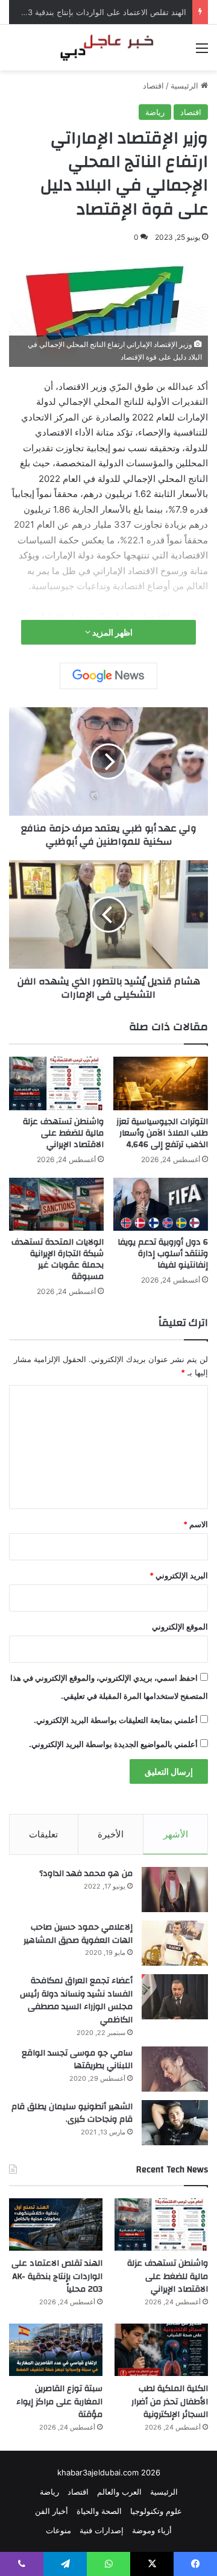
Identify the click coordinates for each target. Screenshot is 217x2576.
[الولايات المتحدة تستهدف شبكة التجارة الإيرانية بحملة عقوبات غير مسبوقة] (56, 1205)
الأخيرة (111, 1834)
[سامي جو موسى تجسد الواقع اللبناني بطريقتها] (175, 2069)
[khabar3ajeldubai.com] (108, 48)
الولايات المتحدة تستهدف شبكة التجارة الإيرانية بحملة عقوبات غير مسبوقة (58, 1259)
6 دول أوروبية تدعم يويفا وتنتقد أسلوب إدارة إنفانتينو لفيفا (163, 1254)
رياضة (155, 112)
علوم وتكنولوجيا (156, 2511)
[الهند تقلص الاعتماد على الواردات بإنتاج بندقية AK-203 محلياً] (56, 2224)
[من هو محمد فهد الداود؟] (175, 1890)
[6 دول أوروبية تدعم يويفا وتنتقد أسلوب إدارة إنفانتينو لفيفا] (161, 1205)
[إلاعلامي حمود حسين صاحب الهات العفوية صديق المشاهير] (175, 1943)
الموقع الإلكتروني (180, 1627)
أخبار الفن (52, 2511)
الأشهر (176, 1834)
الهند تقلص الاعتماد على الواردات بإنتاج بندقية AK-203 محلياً (57, 2276)
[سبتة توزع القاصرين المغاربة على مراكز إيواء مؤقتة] (56, 2350)
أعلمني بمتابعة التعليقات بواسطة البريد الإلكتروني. (116, 1720)
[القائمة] (202, 52)
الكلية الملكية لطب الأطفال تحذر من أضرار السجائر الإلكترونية (170, 2402)
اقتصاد (153, 86)
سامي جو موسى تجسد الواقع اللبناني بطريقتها (77, 2060)
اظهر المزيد (112, 632)
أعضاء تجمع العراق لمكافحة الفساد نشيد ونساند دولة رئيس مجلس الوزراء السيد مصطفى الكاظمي (76, 2000)
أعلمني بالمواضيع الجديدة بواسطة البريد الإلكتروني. (113, 1744)
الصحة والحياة (99, 2511)
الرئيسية (186, 86)
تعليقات (43, 1834)
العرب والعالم (119, 2492)
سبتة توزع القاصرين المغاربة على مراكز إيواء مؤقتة (59, 2402)
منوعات (58, 2530)
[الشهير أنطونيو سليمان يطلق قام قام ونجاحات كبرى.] (175, 2123)
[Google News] (108, 676)
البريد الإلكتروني (179, 1575)
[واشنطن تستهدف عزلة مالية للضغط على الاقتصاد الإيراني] (56, 1083)
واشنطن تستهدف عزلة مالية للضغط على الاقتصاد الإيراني (63, 1133)
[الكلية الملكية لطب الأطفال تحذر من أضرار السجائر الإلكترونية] (161, 2350)
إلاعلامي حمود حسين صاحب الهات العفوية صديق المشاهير (78, 1934)
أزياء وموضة (152, 2530)
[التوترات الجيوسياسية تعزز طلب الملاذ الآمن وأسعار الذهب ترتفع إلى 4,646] (161, 1083)
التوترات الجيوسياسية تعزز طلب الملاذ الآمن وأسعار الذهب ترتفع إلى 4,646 (162, 1133)
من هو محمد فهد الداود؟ (86, 1874)
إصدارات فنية (102, 2530)
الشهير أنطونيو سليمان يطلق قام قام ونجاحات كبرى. (72, 2113)
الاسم (196, 1524)
